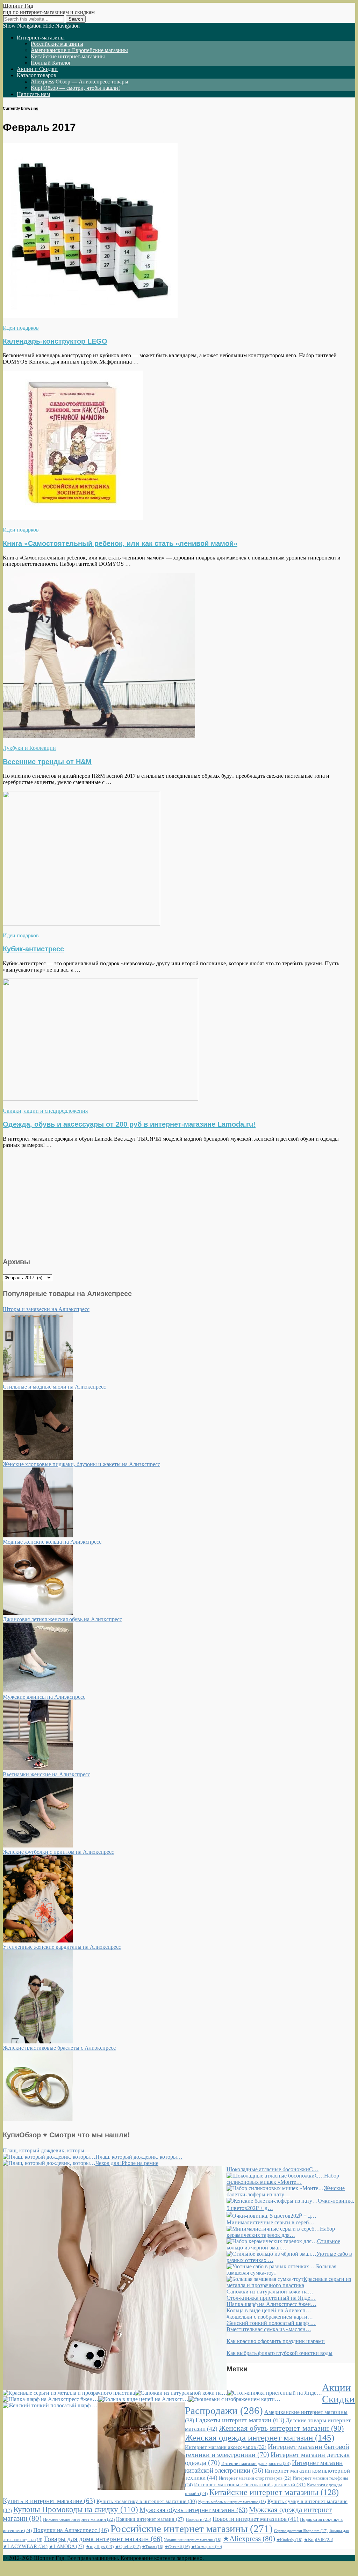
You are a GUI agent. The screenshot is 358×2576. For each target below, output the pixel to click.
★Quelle (128, 2547)
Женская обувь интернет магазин (281, 2428)
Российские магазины (57, 44)
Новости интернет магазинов (256, 2519)
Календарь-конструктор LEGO (55, 341)
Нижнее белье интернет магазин (79, 2519)
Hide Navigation (61, 26)
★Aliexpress (249, 2539)
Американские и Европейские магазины (79, 50)
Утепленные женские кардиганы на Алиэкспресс (62, 1947)
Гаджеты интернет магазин (240, 2420)
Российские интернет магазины (192, 2529)
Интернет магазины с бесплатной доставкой (250, 2484)
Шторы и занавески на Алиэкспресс (46, 1309)
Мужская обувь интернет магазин (194, 2510)
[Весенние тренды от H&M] (99, 736)
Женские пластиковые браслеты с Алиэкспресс (59, 2048)
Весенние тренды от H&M (47, 762)
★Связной (177, 2547)
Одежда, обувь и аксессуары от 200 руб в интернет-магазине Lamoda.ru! (129, 1124)
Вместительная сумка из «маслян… (269, 2329)
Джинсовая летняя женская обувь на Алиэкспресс (62, 1619)
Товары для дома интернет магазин (103, 2539)
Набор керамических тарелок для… (281, 2232)
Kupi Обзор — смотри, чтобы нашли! (75, 88)
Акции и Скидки (37, 69)
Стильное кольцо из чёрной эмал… (283, 2244)
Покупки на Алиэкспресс (71, 2530)
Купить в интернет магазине (49, 2501)
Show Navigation (22, 26)
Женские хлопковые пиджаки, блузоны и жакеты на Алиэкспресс (81, 1464)
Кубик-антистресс (33, 949)
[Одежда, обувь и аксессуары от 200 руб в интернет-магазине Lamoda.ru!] (101, 1099)
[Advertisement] (179, 1202)
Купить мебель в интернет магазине (232, 2502)
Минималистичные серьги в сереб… (270, 2222)
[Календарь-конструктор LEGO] (90, 316)
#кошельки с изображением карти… (270, 2317)
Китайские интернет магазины (274, 2492)
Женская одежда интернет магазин (260, 2438)
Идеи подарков (21, 328)
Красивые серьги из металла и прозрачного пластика (289, 2282)
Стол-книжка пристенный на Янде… (271, 2298)
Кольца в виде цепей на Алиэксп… (269, 2310)
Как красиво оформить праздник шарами (276, 2341)
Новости (198, 2519)
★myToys (100, 2546)
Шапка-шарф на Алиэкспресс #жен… (271, 2304)
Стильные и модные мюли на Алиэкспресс (54, 1387)
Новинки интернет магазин (150, 2519)
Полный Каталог (51, 63)
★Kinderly (289, 2540)
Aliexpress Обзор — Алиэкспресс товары (80, 82)
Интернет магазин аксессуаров (226, 2447)
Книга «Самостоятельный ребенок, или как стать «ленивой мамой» (120, 543)
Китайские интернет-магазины (68, 56)
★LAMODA (67, 2546)
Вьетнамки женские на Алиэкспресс (46, 1774)
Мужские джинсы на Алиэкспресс (44, 1697)
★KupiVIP (318, 2540)
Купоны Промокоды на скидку (76, 2509)
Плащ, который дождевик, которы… (46, 2150)
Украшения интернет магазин (193, 2540)
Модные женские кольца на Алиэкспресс (52, 1542)
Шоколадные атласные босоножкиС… (273, 2169)
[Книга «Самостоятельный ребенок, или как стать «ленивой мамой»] (73, 518)
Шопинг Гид (18, 6)
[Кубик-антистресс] (81, 924)
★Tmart (153, 2547)
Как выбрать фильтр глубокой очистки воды (280, 2353)
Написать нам (33, 94)
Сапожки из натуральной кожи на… (270, 2292)
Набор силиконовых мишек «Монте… (283, 2179)
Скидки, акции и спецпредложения (45, 1111)
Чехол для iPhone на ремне (127, 2163)
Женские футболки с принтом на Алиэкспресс (58, 1852)
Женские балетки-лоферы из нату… (286, 2191)
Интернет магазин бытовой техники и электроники (267, 2450)
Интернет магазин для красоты (256, 2463)
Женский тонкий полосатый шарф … (271, 2323)
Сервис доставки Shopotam (301, 2531)
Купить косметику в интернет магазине (147, 2501)
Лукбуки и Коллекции (29, 748)
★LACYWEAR (25, 2546)
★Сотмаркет (207, 2547)
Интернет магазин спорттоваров (255, 2478)
